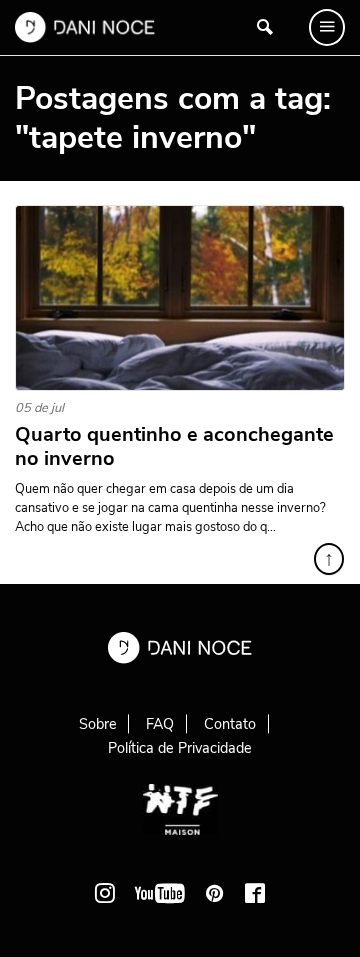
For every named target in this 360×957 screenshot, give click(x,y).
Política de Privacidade (180, 748)
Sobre (98, 724)
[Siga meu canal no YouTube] (160, 893)
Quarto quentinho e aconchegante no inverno (174, 447)
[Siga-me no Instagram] (105, 893)
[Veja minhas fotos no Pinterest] (215, 893)
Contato (230, 724)
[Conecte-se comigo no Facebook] (255, 893)
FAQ (160, 724)
